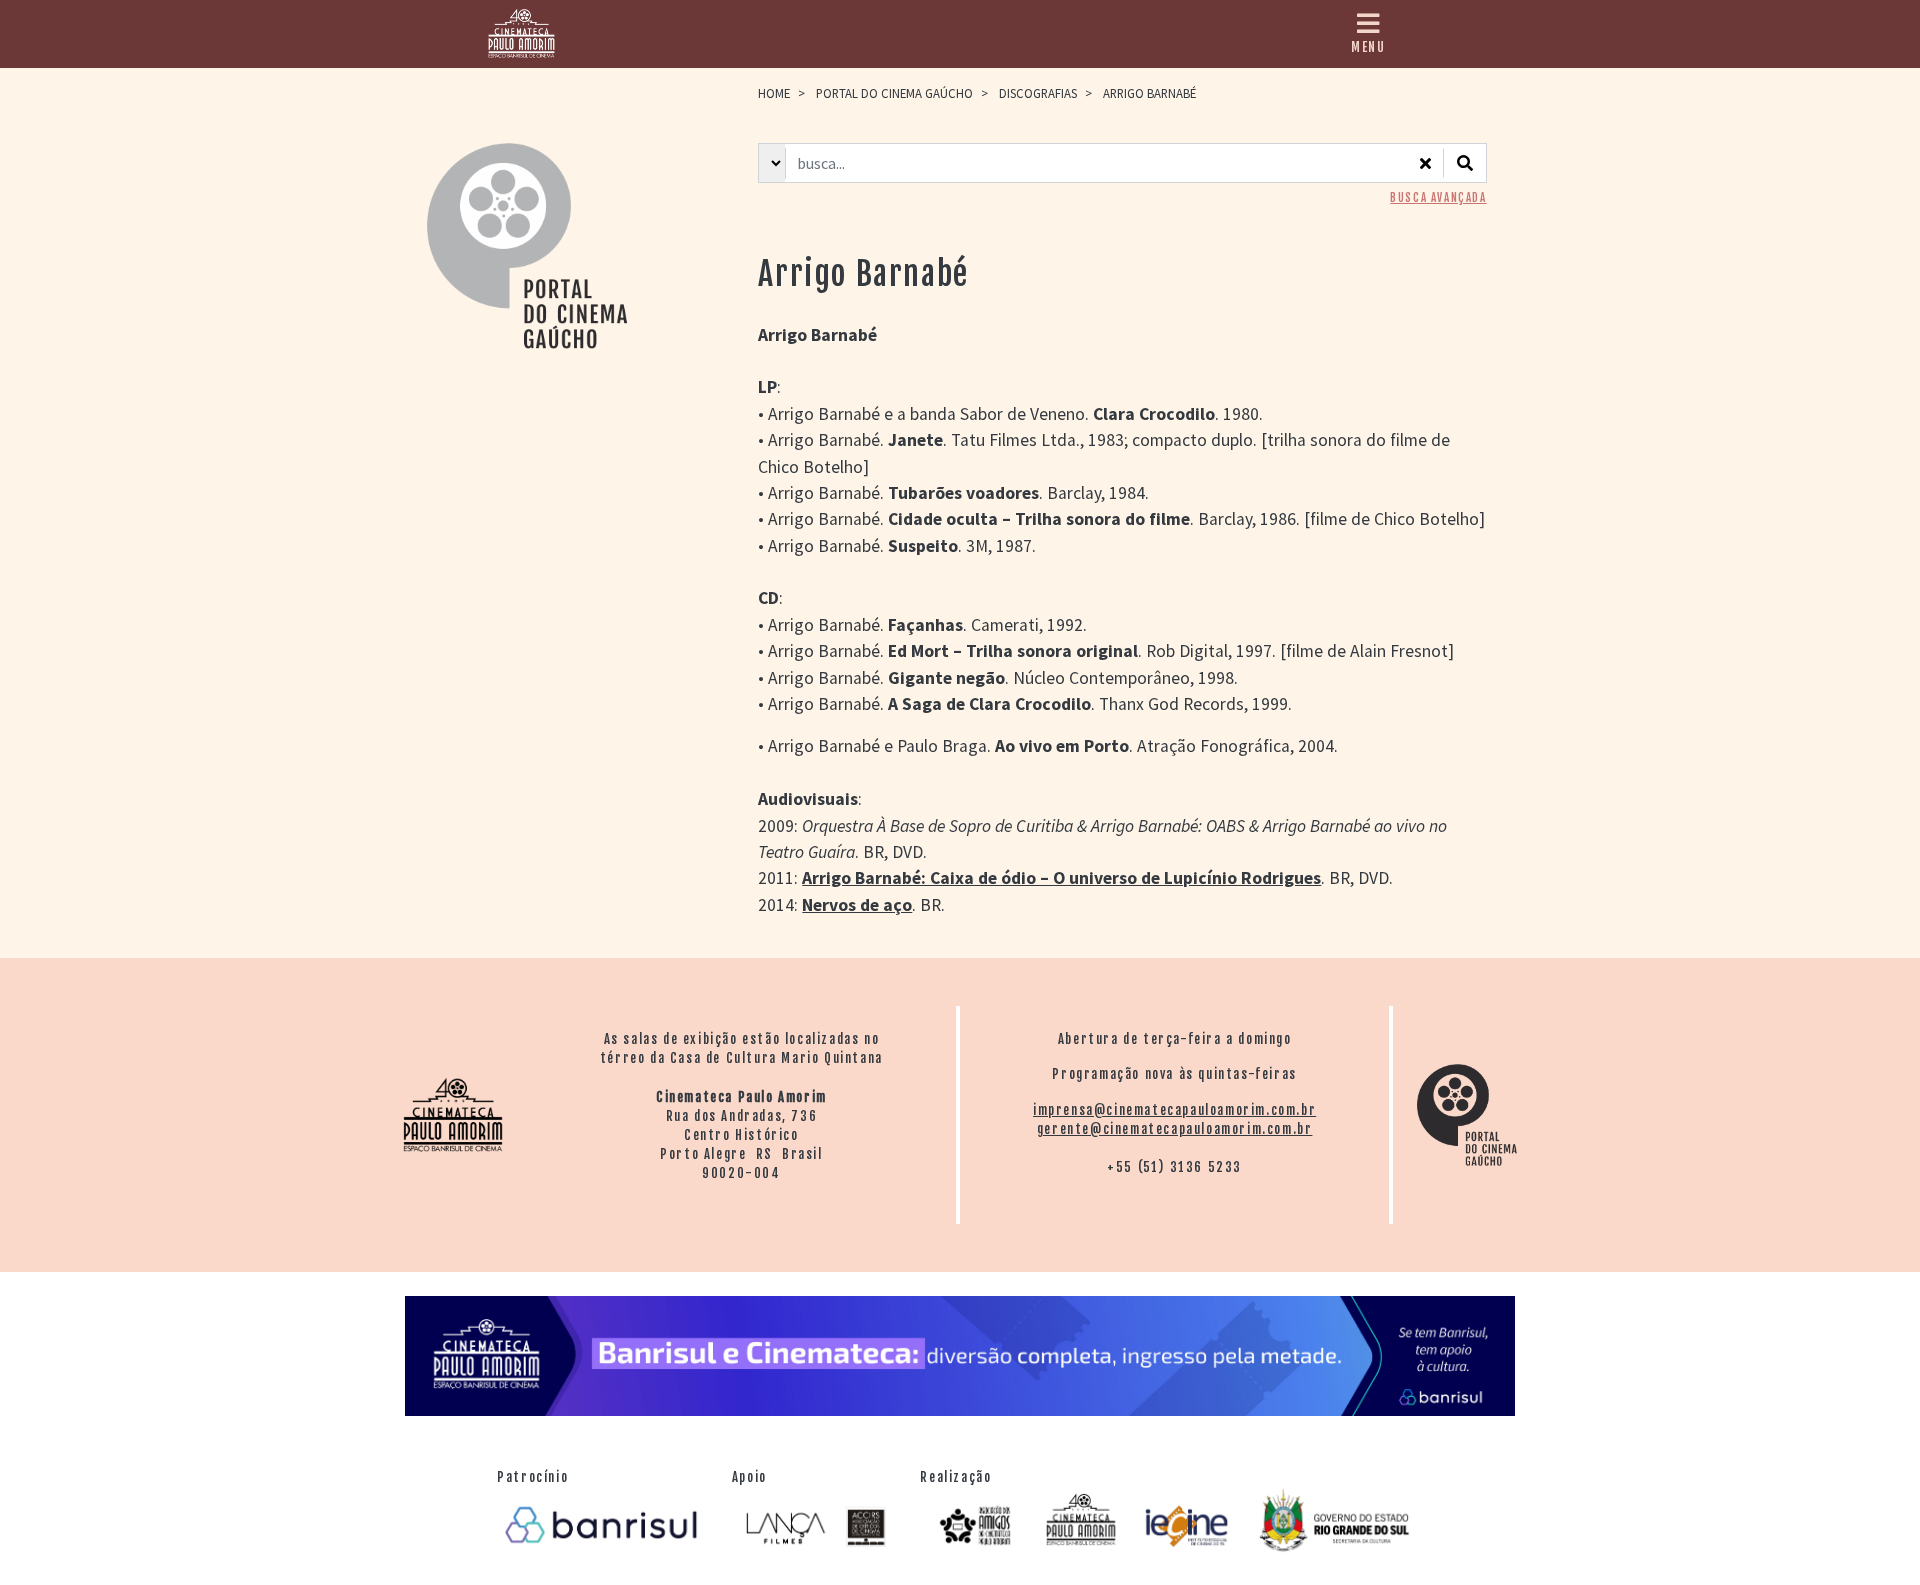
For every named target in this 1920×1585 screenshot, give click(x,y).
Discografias (1038, 93)
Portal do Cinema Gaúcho (894, 93)
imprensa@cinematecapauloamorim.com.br (1174, 1110)
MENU (1368, 47)
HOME (774, 93)
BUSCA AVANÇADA (1438, 198)
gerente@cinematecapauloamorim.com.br (1175, 1129)
